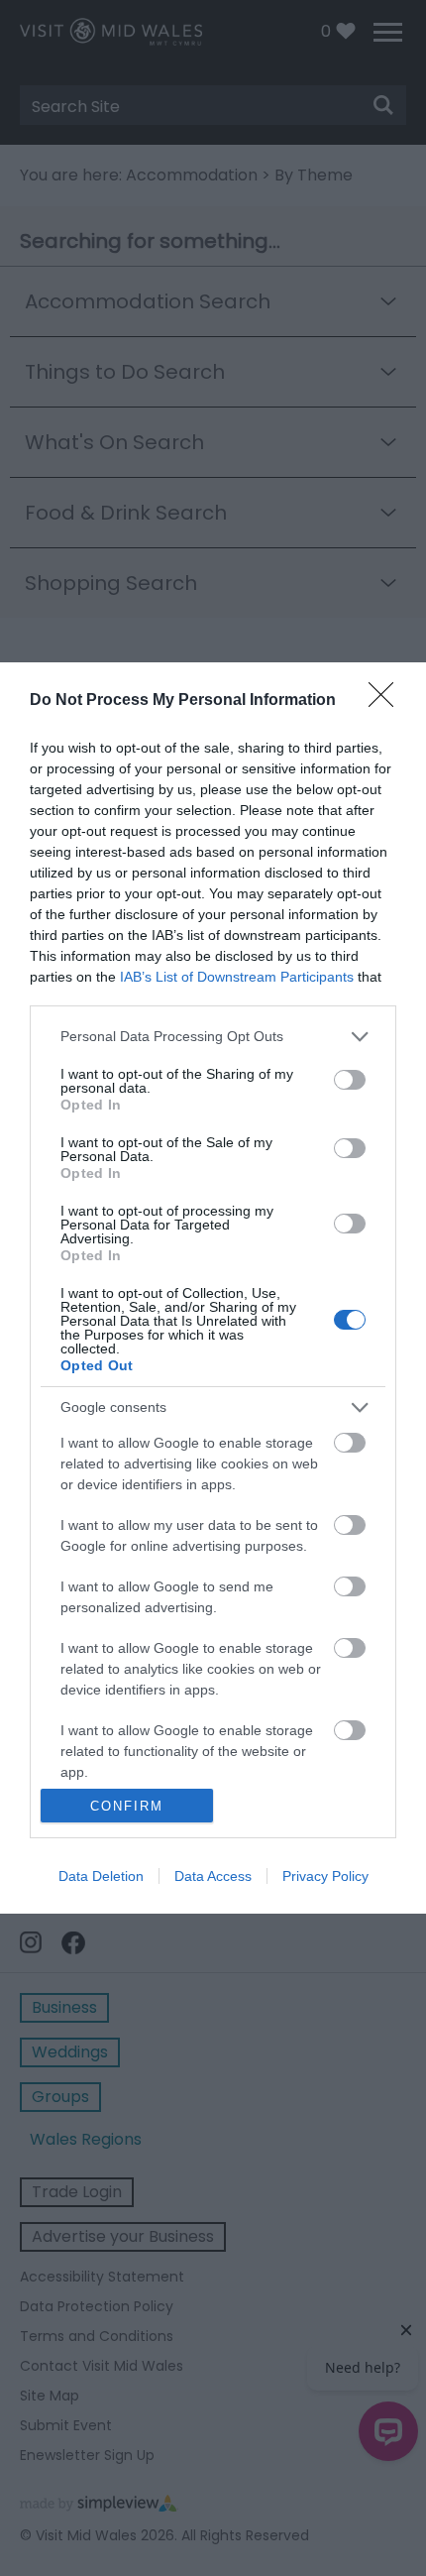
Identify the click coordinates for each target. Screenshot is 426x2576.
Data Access (213, 1876)
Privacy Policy (325, 1876)
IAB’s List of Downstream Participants (237, 977)
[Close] (387, 701)
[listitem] (213, 1037)
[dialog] (213, 1288)
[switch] (350, 1080)
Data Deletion (101, 1876)
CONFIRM (127, 1806)
